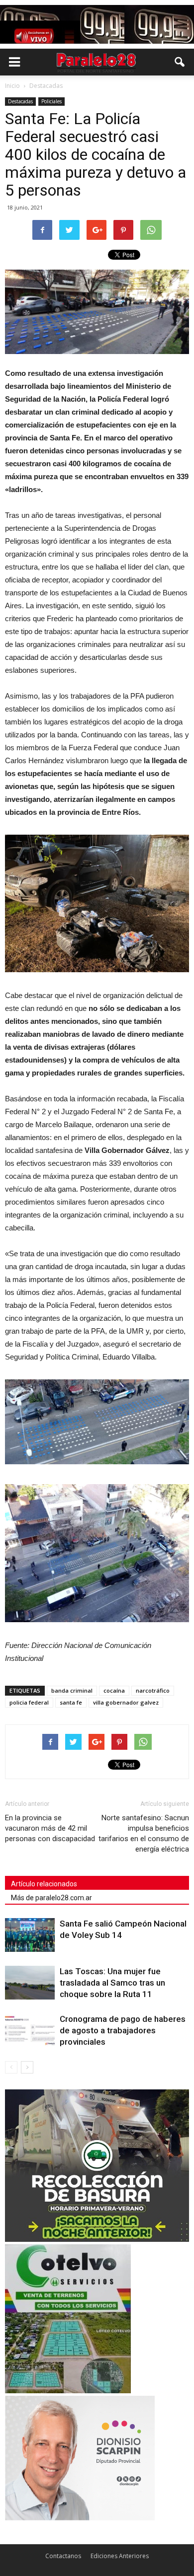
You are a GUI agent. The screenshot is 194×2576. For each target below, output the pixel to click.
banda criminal (72, 1690)
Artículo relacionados (44, 1884)
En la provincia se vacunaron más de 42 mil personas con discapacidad (50, 1828)
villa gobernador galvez (126, 1702)
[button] (180, 62)
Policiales (51, 101)
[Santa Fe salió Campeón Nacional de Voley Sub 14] (30, 1935)
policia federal (29, 1702)
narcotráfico (153, 1690)
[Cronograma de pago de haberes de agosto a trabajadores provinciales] (30, 2031)
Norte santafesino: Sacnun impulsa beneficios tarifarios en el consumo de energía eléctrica (144, 1833)
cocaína (114, 1690)
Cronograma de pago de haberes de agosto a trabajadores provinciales (123, 2030)
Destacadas (20, 101)
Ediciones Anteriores (120, 2556)
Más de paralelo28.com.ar (51, 1898)
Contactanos (63, 2556)
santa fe (71, 1702)
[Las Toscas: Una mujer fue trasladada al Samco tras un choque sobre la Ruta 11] (30, 1983)
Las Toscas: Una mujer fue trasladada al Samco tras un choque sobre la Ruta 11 (112, 1983)
